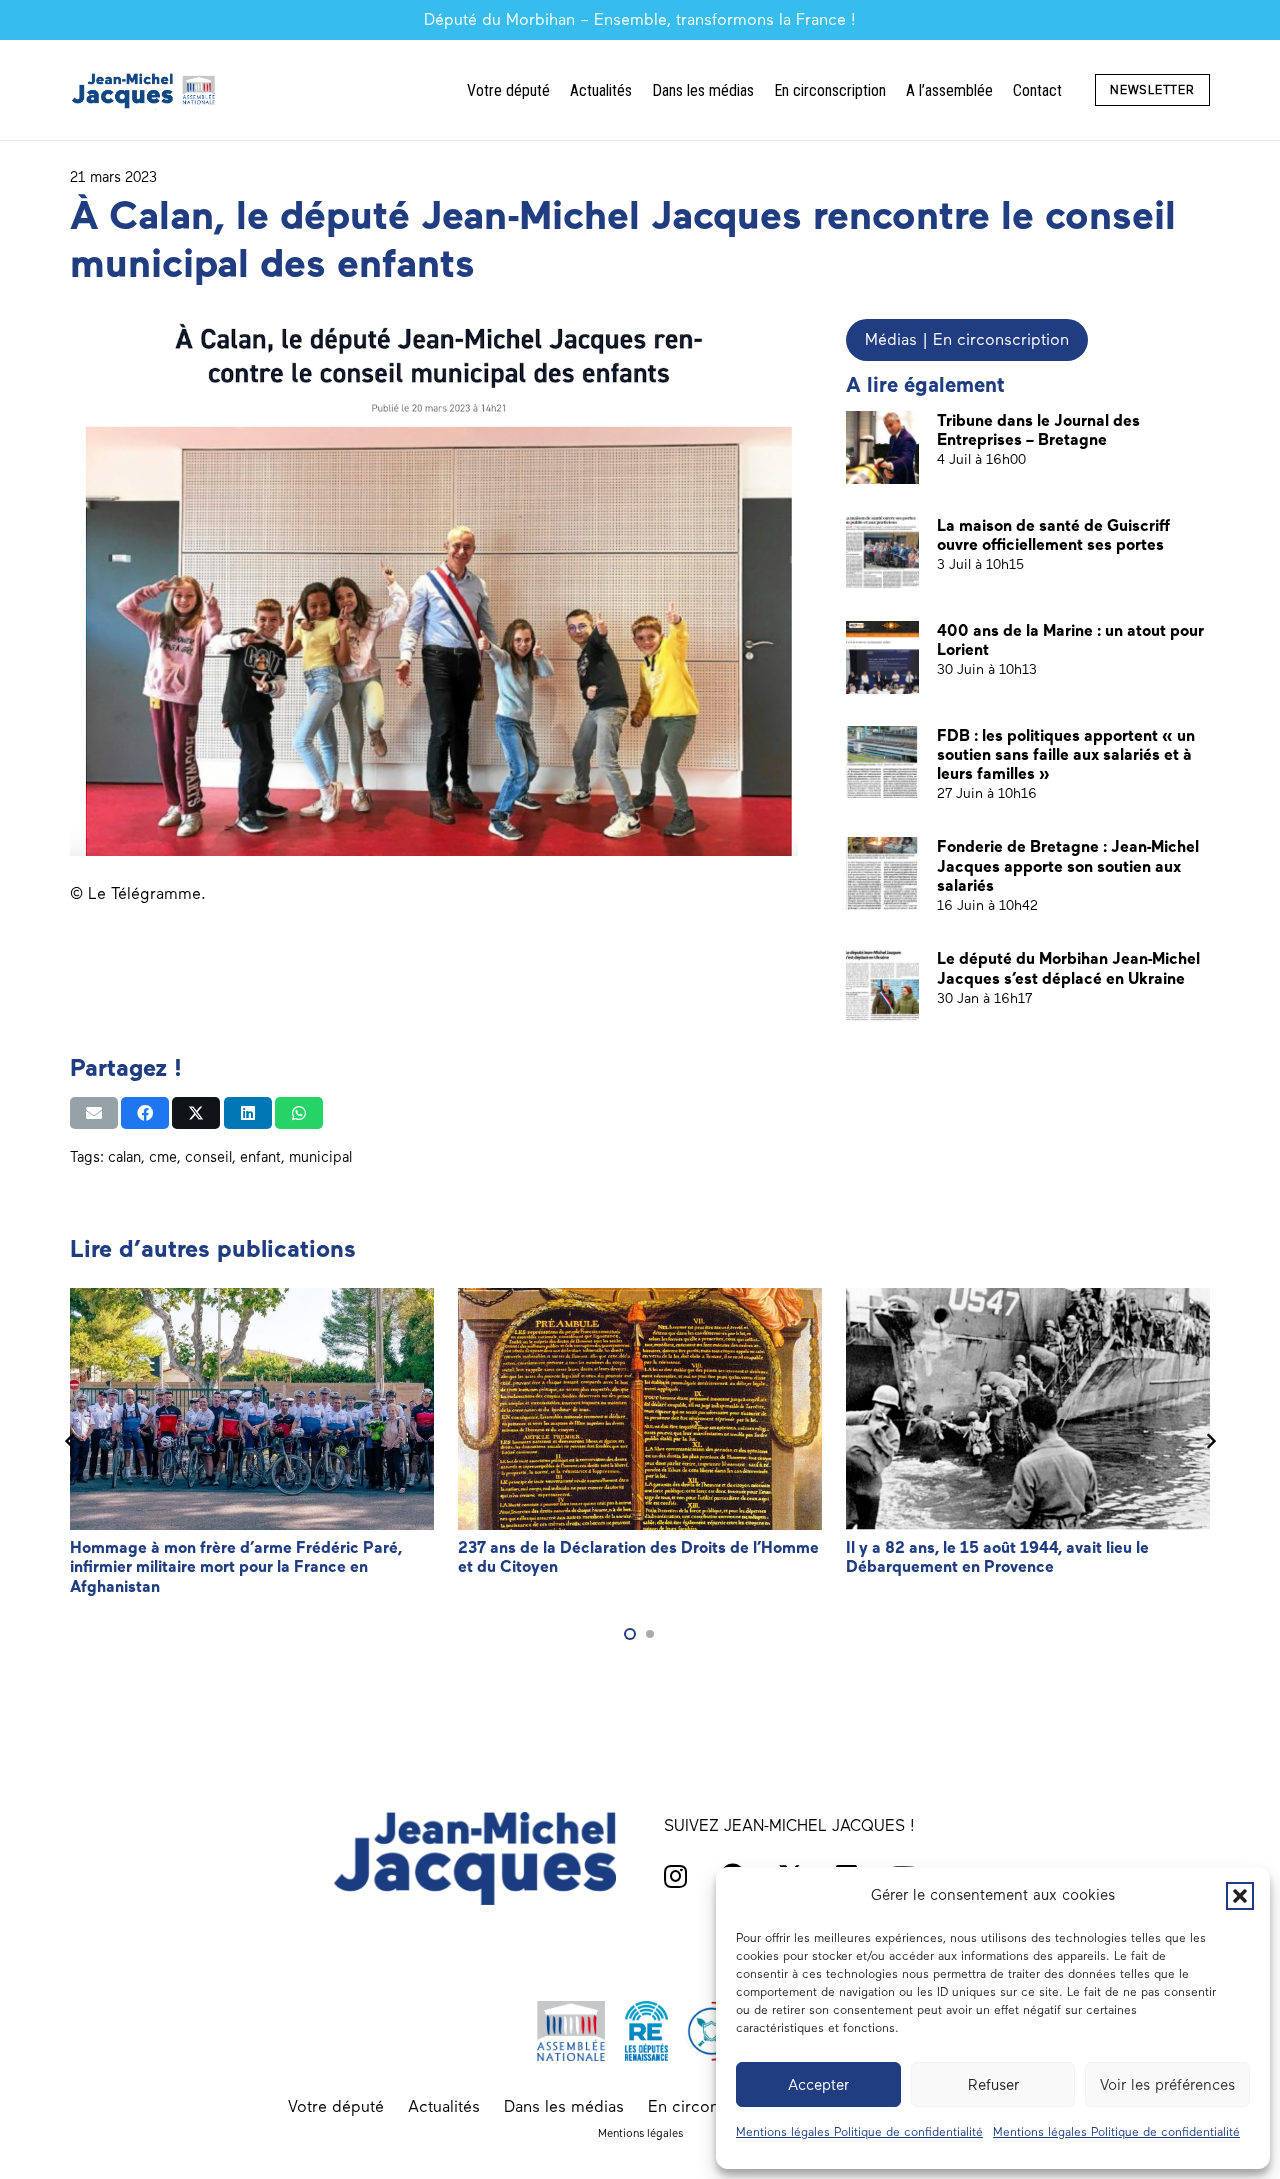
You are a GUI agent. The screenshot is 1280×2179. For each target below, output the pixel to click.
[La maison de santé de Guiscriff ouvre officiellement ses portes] (882, 552)
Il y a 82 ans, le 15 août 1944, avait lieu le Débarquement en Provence (997, 1557)
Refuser (993, 2085)
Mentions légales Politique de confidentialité (859, 2132)
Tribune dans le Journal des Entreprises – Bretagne (1038, 430)
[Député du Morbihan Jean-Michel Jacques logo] (145, 90)
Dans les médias (564, 2106)
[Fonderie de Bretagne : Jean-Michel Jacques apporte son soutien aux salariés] (882, 873)
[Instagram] (675, 1876)
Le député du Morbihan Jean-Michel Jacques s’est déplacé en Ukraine (1068, 968)
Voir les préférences (1167, 2085)
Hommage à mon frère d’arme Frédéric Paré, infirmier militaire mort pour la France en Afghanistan (236, 1566)
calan (124, 1157)
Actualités (444, 2106)
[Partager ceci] (145, 1113)
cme (163, 1157)
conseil (208, 1157)
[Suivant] (1210, 1442)
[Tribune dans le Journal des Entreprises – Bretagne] (882, 447)
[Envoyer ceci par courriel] (94, 1113)
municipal (320, 1157)
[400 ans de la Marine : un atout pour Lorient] (882, 657)
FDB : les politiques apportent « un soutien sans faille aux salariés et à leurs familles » (1066, 754)
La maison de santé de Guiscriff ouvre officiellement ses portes (1053, 535)
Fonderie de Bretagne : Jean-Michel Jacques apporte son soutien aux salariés (1068, 865)
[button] (1240, 1896)
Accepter (818, 2085)
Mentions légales (640, 2133)
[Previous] (70, 1442)
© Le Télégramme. (138, 893)
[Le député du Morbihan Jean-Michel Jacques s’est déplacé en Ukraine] (882, 985)
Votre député (336, 2106)
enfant (260, 1157)
